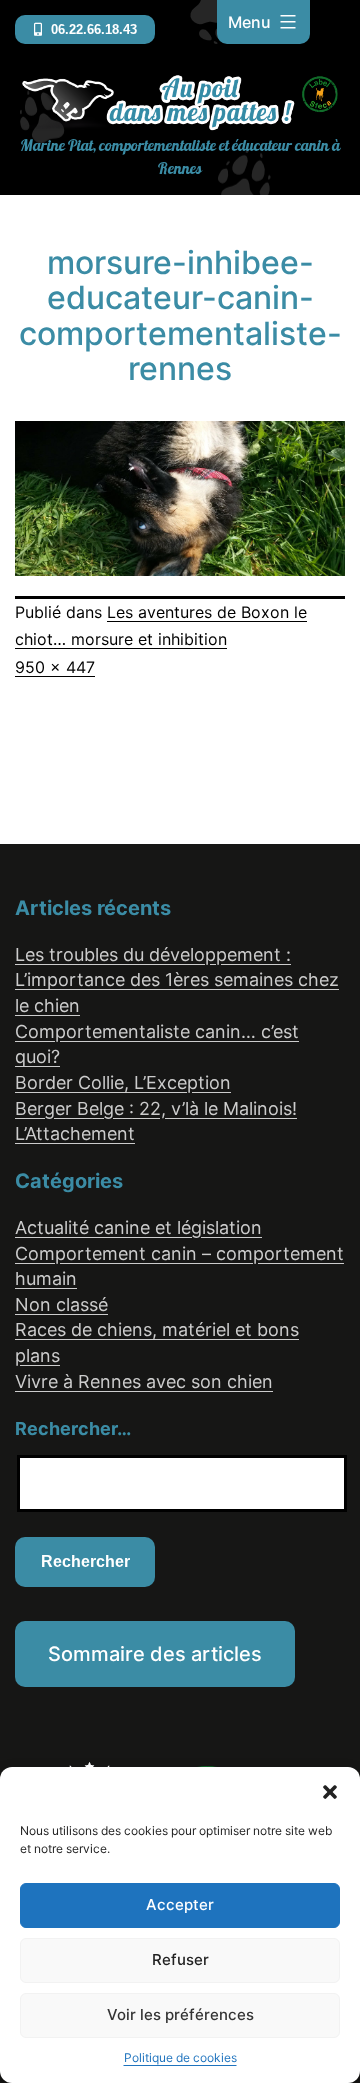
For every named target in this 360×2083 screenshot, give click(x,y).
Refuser (180, 1959)
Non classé (61, 1304)
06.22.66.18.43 (92, 29)
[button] (330, 1792)
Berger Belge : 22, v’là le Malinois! (156, 1108)
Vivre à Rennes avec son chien (144, 1381)
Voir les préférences (180, 2014)
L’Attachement (75, 1133)
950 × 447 (55, 667)
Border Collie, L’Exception (123, 1082)
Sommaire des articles (155, 1654)
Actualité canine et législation (138, 1227)
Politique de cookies (180, 2057)
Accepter (180, 1904)
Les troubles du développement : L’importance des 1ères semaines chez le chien (177, 980)
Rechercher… (73, 1428)
